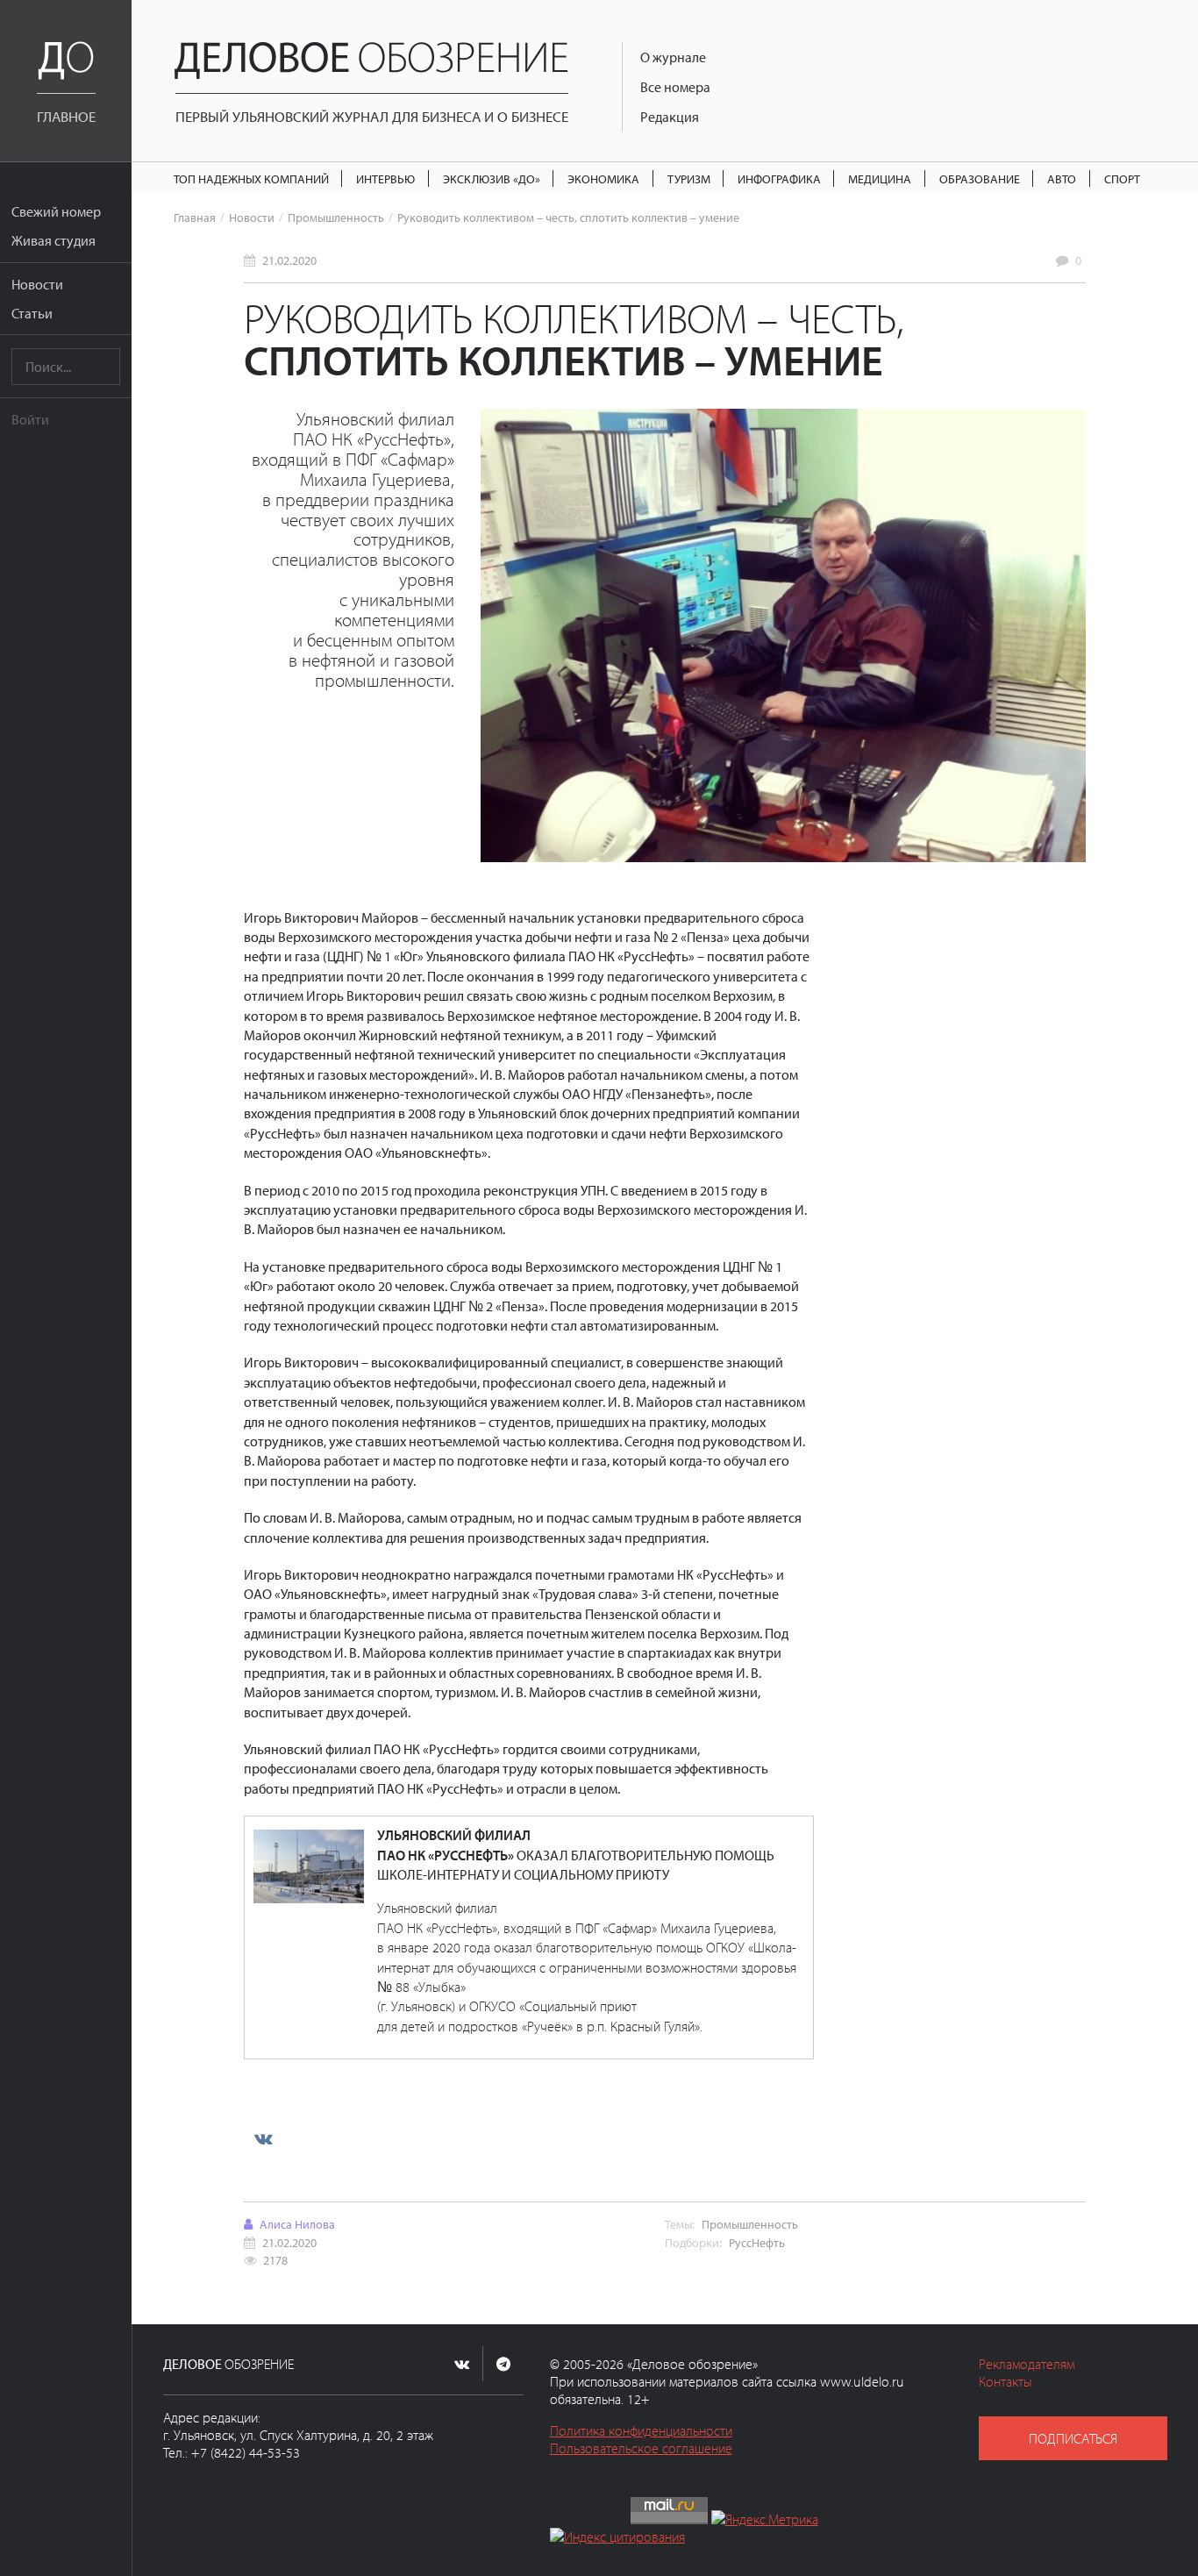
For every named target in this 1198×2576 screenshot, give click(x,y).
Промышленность (336, 217)
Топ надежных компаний (251, 178)
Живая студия (53, 240)
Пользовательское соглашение (641, 2448)
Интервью (385, 178)
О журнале (673, 57)
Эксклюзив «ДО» (492, 178)
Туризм (689, 178)
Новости (37, 284)
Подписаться (1073, 2438)
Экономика (603, 178)
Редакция (670, 117)
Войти (30, 419)
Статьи (32, 313)
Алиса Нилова (297, 2224)
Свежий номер (56, 211)
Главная (195, 217)
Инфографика (779, 178)
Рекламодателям (1027, 2364)
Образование (980, 178)
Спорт (1122, 178)
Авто (1062, 178)
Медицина (880, 178)
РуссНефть (757, 2242)
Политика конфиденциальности (641, 2430)
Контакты (1005, 2381)
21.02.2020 (289, 260)
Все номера (675, 87)
